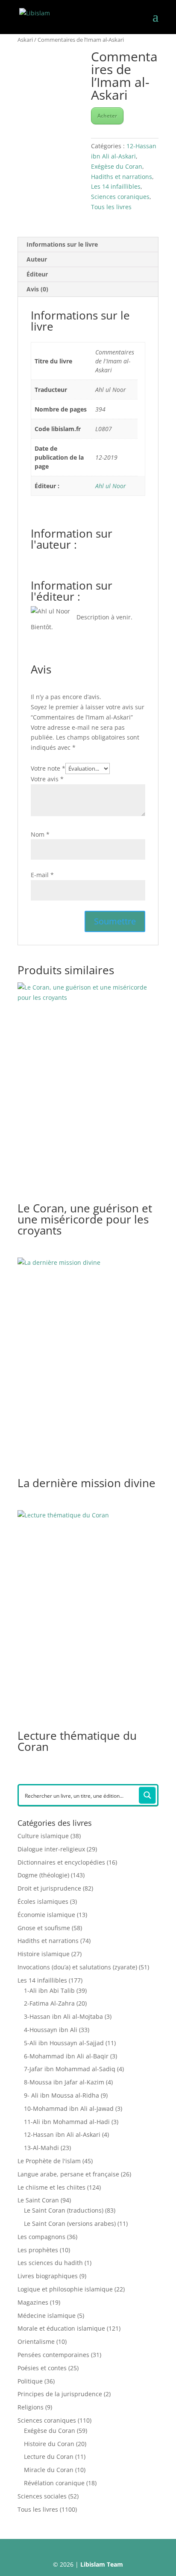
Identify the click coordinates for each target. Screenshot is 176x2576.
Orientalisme (36, 2341)
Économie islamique (46, 1915)
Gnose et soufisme (44, 1928)
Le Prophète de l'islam (49, 2161)
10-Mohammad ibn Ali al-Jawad (69, 2108)
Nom (40, 834)
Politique (30, 2381)
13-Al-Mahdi (41, 2148)
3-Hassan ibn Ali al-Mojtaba (63, 2016)
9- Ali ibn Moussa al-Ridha (62, 2095)
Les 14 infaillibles (116, 186)
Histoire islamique (44, 1954)
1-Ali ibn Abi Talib (49, 1990)
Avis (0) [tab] (37, 289)
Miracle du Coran (49, 2470)
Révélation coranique (54, 2483)
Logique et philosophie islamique (65, 2289)
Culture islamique (43, 1836)
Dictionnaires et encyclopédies (61, 1862)
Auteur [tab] (37, 259)
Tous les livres (111, 207)
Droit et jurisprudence (49, 1888)
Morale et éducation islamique (61, 2328)
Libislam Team (102, 2564)
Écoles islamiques (43, 1901)
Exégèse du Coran (117, 166)
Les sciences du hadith (50, 2263)
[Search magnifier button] (147, 1795)
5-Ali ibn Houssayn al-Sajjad (64, 2043)
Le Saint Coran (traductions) (64, 2210)
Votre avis (47, 779)
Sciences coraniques (120, 197)
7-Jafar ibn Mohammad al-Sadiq (70, 2069)
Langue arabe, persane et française (68, 2174)
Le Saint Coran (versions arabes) (70, 2223)
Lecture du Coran (49, 2457)
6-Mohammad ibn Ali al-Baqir (66, 2056)
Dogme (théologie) (43, 1875)
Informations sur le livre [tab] (62, 244)
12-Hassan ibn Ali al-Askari (62, 2134)
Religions (31, 2407)
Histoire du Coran (49, 2444)
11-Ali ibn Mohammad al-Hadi (67, 2122)
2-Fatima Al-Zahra (49, 2003)
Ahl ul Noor (111, 486)
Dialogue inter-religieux (51, 1849)
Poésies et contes (42, 2368)
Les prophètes (38, 2250)
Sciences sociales (42, 2496)
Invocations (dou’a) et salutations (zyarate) (77, 1967)
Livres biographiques (48, 2276)
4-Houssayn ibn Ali (51, 2030)
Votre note (48, 768)
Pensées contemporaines (53, 2355)
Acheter (107, 116)
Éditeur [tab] (37, 274)
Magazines (33, 2302)
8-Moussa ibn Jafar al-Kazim (64, 2082)
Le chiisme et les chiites (51, 2187)
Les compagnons (41, 2237)
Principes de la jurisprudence (60, 2394)
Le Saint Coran (38, 2200)
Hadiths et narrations (122, 177)
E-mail (42, 875)
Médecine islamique (47, 2316)
